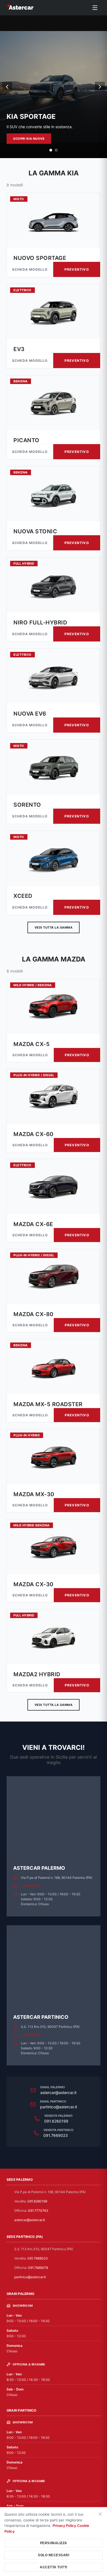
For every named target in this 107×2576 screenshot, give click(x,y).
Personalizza (54, 2543)
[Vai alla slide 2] (56, 150)
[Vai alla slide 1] (51, 150)
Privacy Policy (64, 2525)
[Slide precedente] (7, 87)
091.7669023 (31, 2035)
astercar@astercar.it (58, 2093)
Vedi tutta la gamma (54, 927)
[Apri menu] (95, 8)
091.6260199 (31, 1886)
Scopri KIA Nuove (29, 139)
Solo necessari (54, 2555)
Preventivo (77, 269)
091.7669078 (38, 2268)
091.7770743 (38, 2211)
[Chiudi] (100, 2514)
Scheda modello (30, 269)
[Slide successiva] (100, 87)
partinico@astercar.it (59, 2107)
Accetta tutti (54, 2567)
